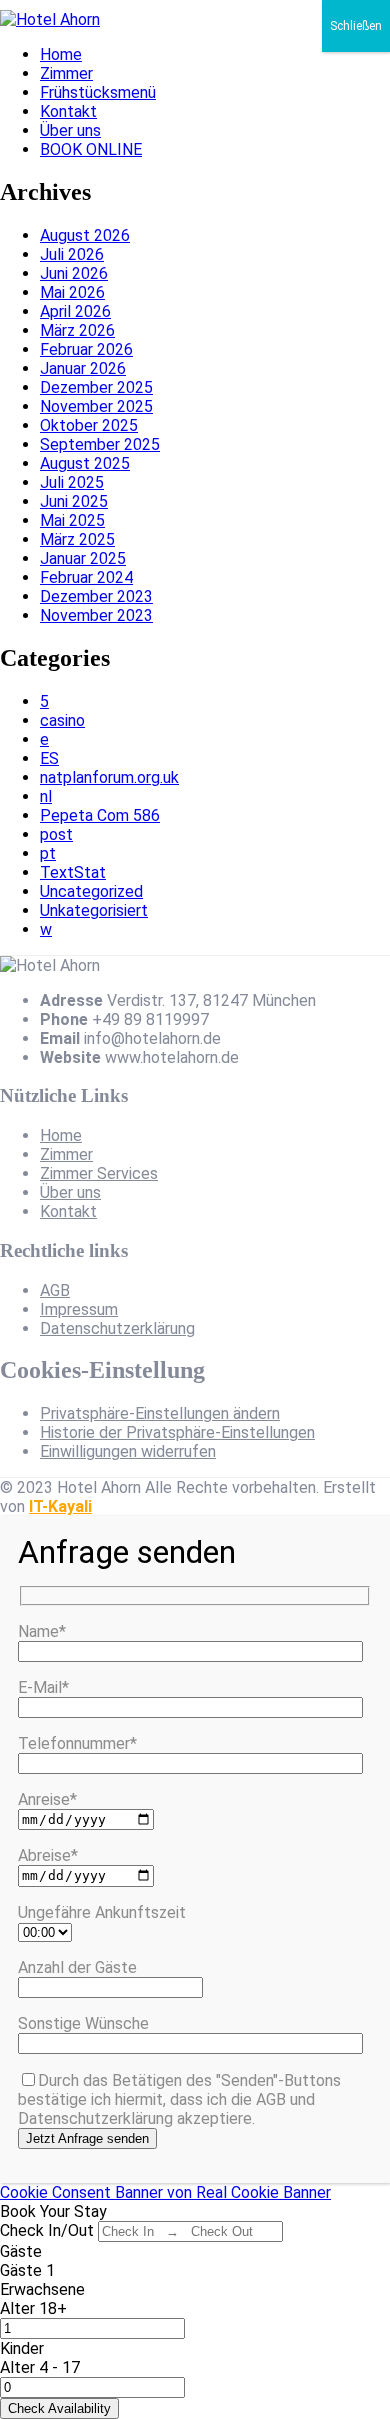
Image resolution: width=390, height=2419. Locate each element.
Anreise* (47, 1799)
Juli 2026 (72, 254)
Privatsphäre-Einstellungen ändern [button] (160, 1413)
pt (48, 853)
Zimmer (66, 73)
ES (49, 758)
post (56, 834)
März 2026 (77, 330)
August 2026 (85, 235)
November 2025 (96, 406)
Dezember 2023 (96, 596)
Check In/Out (47, 2230)
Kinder (22, 2348)
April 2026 (75, 311)
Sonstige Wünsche (83, 2023)
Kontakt (68, 111)
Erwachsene (42, 2289)
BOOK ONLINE (91, 149)
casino (62, 720)
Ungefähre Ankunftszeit (102, 1912)
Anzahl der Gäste (77, 1967)
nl (46, 796)
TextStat (73, 872)
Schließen (356, 26)
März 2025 (77, 539)
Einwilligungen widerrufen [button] (128, 1451)
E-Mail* (43, 1687)
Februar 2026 (86, 349)
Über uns (70, 130)
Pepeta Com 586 (100, 815)
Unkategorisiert (94, 910)
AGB (55, 1290)
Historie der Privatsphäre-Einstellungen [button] (177, 1432)
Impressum (79, 1309)
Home (61, 54)
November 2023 (96, 615)
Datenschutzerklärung (117, 1328)
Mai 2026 (72, 292)
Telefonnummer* (77, 1743)
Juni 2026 (74, 273)
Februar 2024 (86, 577)
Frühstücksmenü (98, 92)
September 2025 (100, 444)
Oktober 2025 (89, 425)
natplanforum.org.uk (109, 777)
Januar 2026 (83, 368)
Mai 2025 (72, 520)
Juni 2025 (74, 501)
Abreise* (48, 1855)
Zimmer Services (99, 1173)
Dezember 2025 (96, 387)
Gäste (21, 2251)
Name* (42, 1631)
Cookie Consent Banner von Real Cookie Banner (165, 2192)
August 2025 (85, 463)
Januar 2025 (83, 558)
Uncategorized (91, 891)
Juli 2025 (72, 482)
